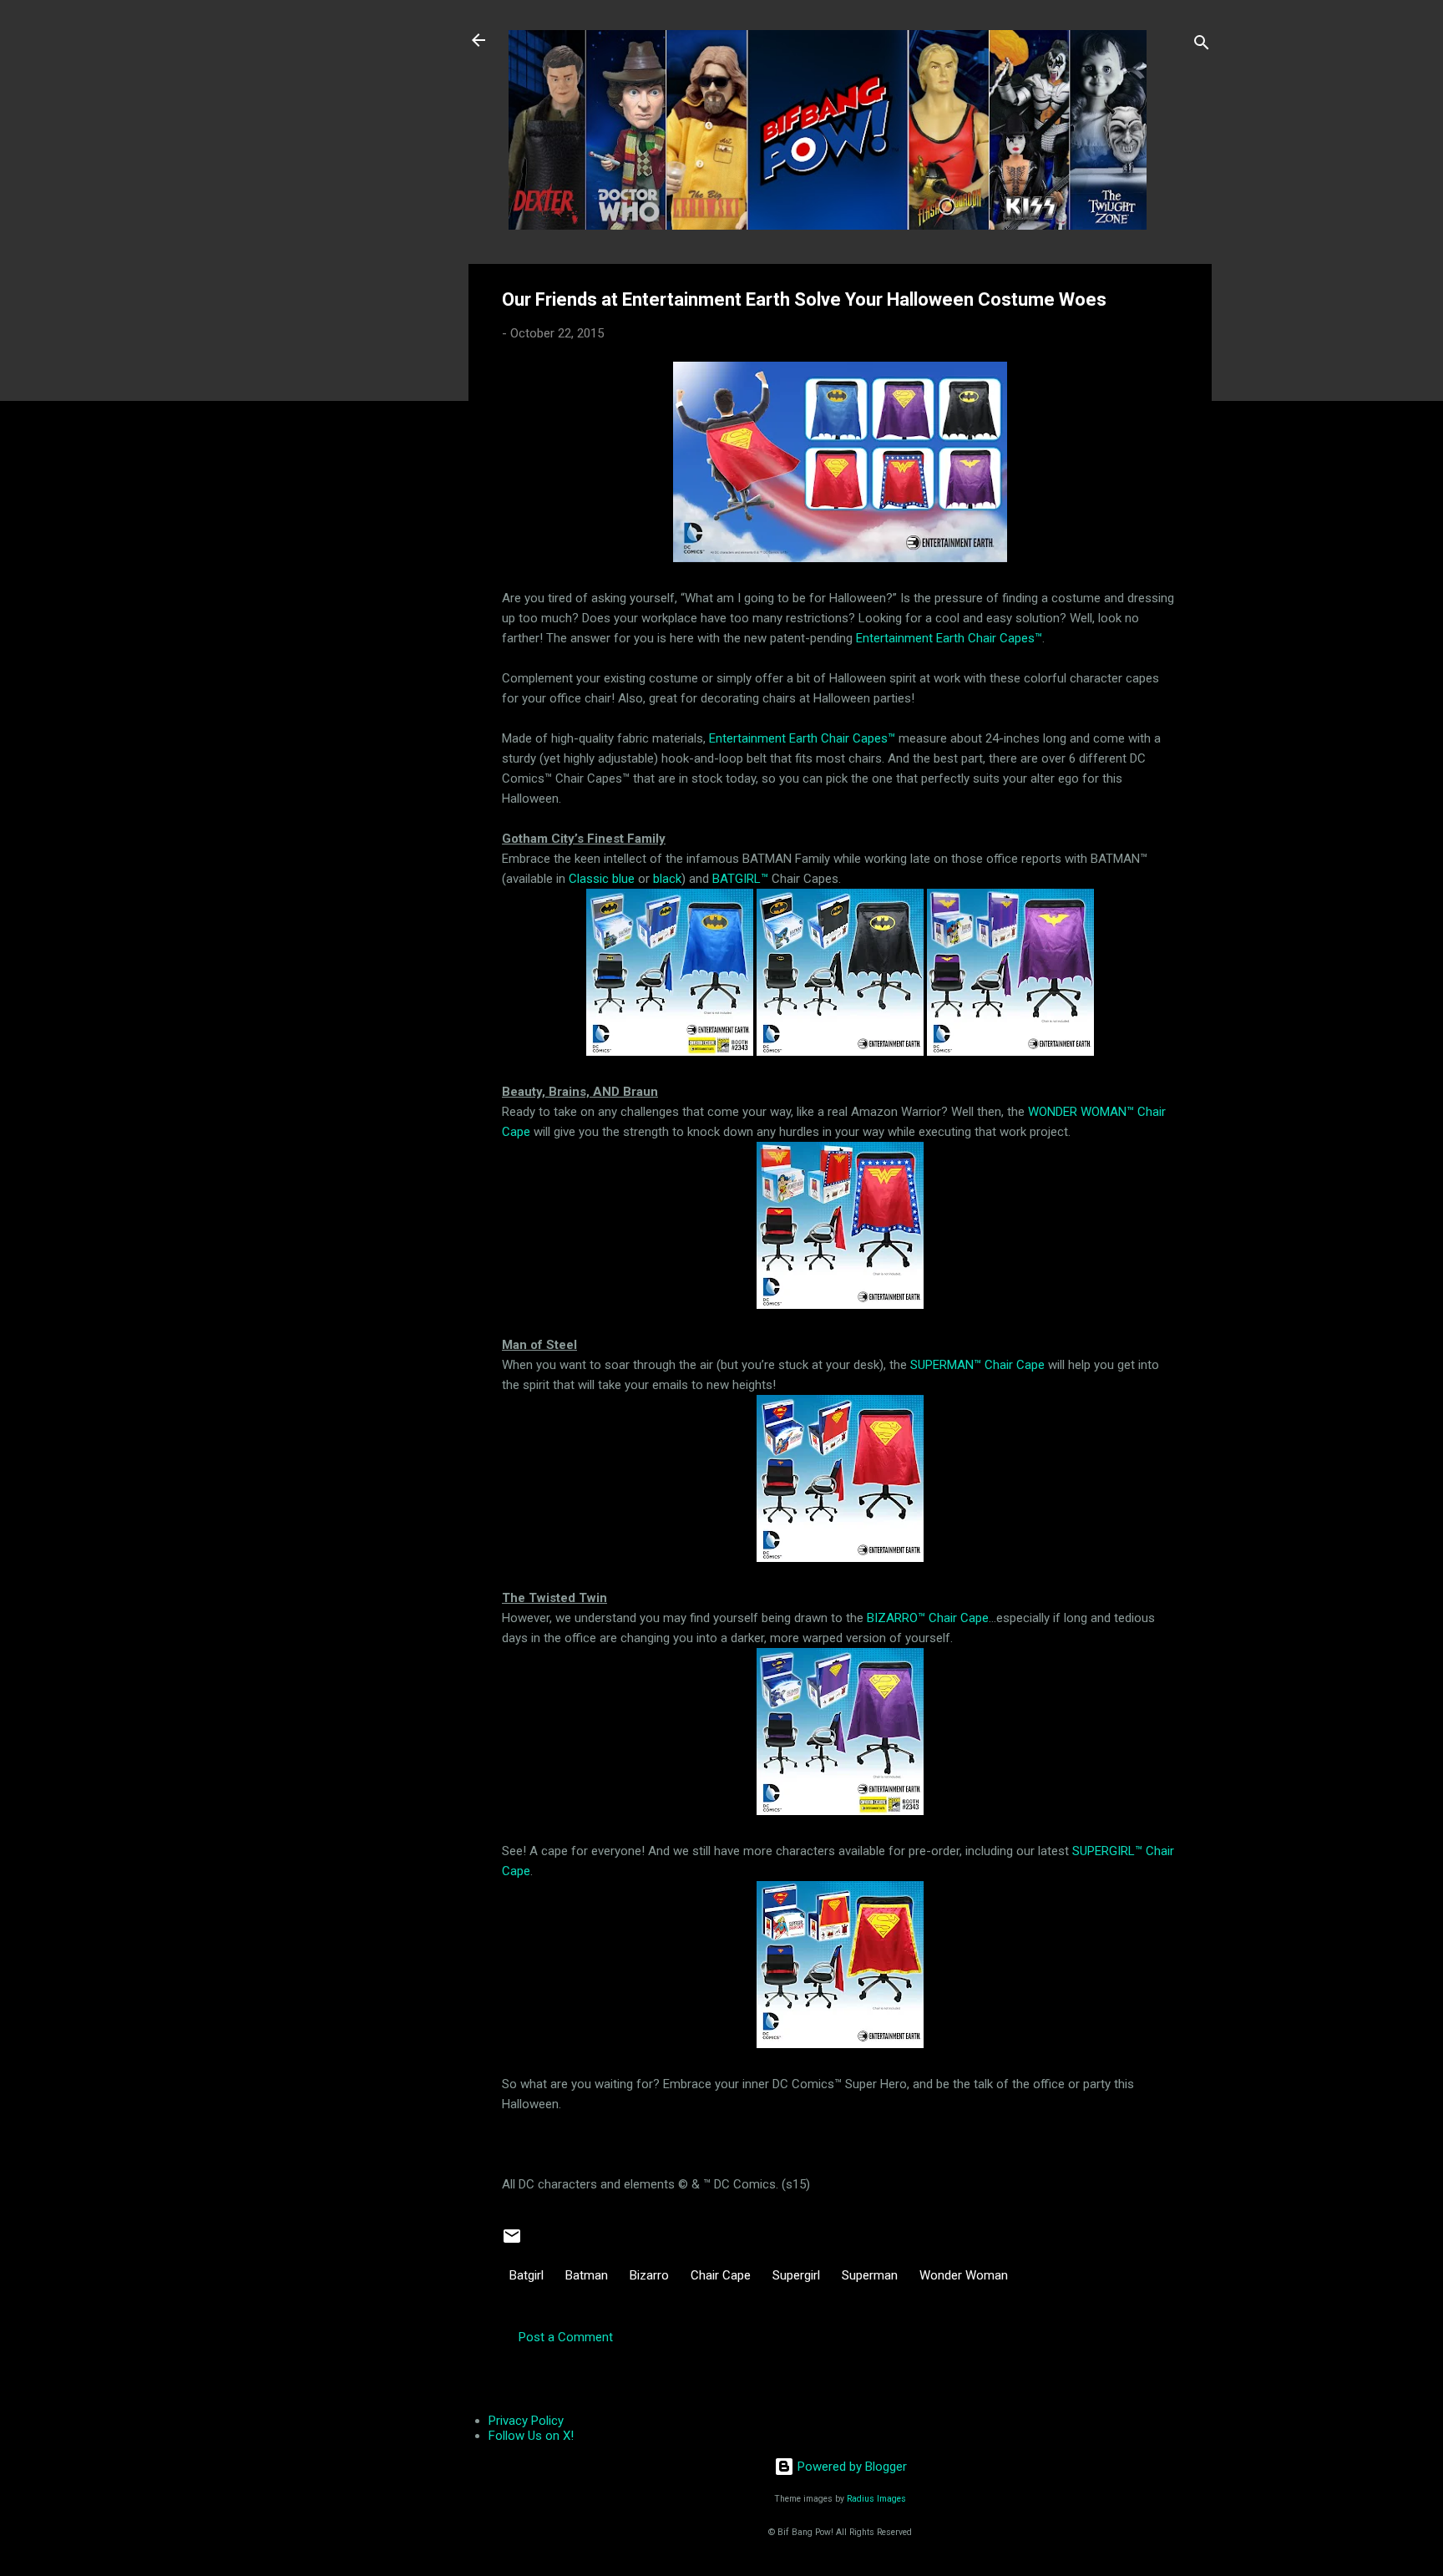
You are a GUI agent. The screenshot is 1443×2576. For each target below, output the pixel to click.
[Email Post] (512, 2242)
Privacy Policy (526, 2421)
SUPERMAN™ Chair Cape (977, 1365)
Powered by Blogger (851, 2467)
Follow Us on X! (531, 2436)
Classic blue (602, 879)
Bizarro (649, 2275)
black (667, 879)
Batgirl (527, 2275)
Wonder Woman (964, 2275)
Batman (587, 2275)
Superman (870, 2275)
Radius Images (876, 2499)
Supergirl (796, 2275)
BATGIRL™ (740, 879)
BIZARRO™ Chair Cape (928, 1618)
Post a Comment (566, 2337)
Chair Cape (721, 2275)
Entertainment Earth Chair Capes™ (949, 638)
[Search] (1202, 46)
